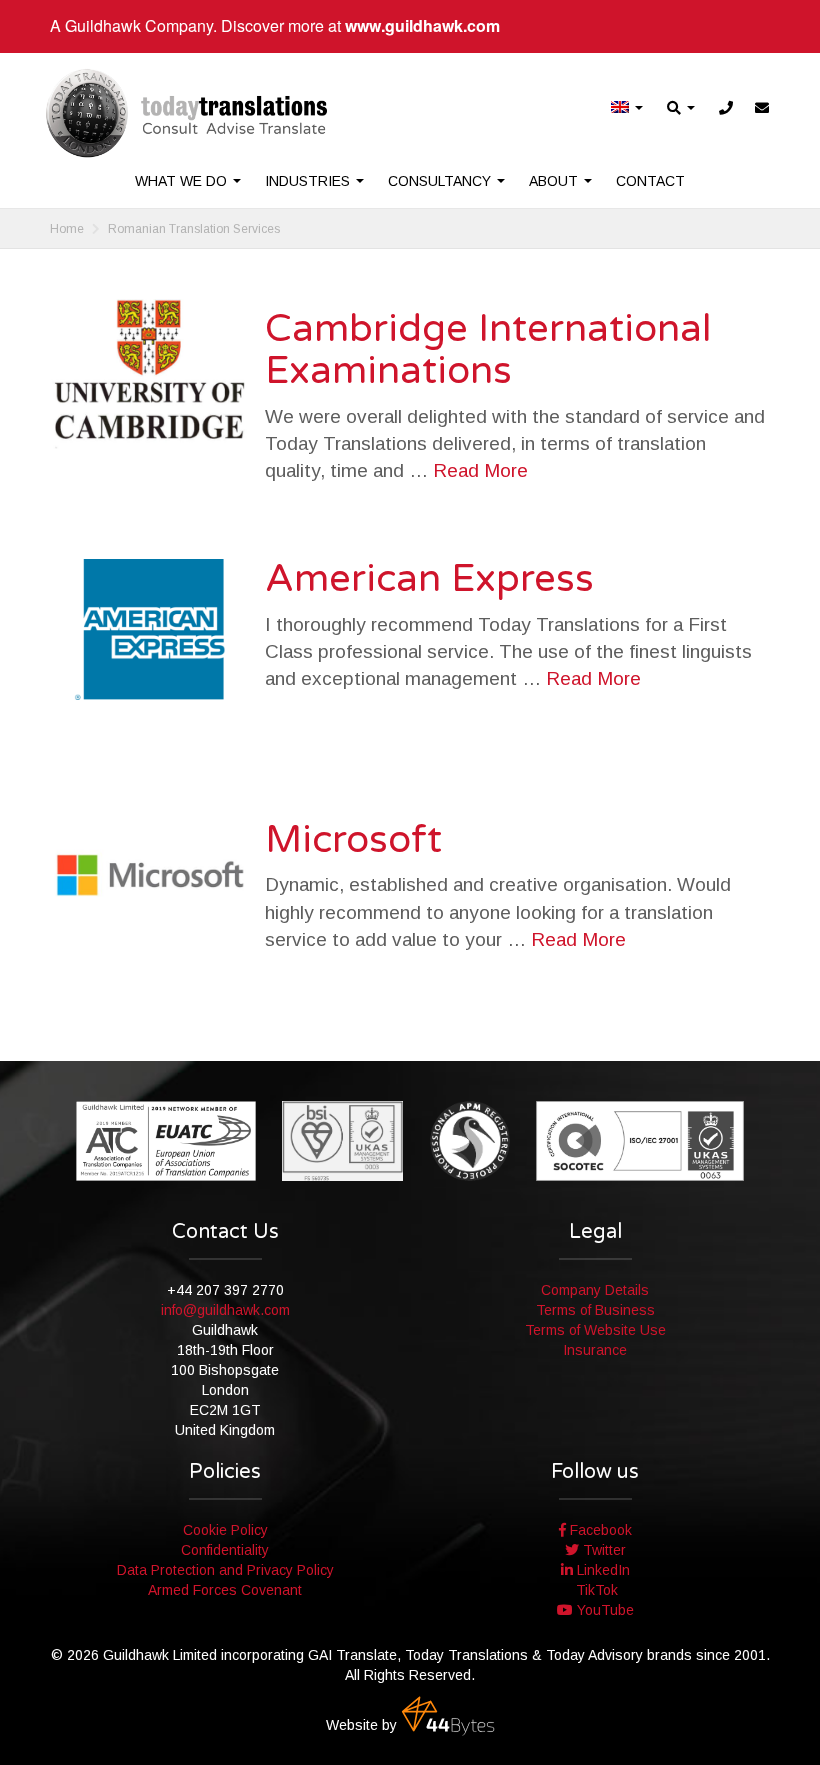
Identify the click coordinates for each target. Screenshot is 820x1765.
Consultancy (441, 181)
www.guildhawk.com (422, 25)
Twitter (602, 1550)
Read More (480, 470)
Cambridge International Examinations (488, 350)
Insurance (595, 1350)
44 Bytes (448, 1716)
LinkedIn (601, 1570)
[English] (628, 108)
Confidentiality (225, 1550)
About (555, 181)
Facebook (599, 1530)
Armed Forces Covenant (225, 1590)
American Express (429, 579)
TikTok (595, 1590)
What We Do (183, 181)
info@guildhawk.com (225, 1310)
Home (67, 229)
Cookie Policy (225, 1530)
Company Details (595, 1290)
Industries (309, 181)
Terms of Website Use (595, 1330)
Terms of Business (595, 1310)
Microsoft (353, 840)
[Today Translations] (186, 113)
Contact (650, 181)
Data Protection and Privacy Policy (225, 1570)
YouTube (603, 1610)
